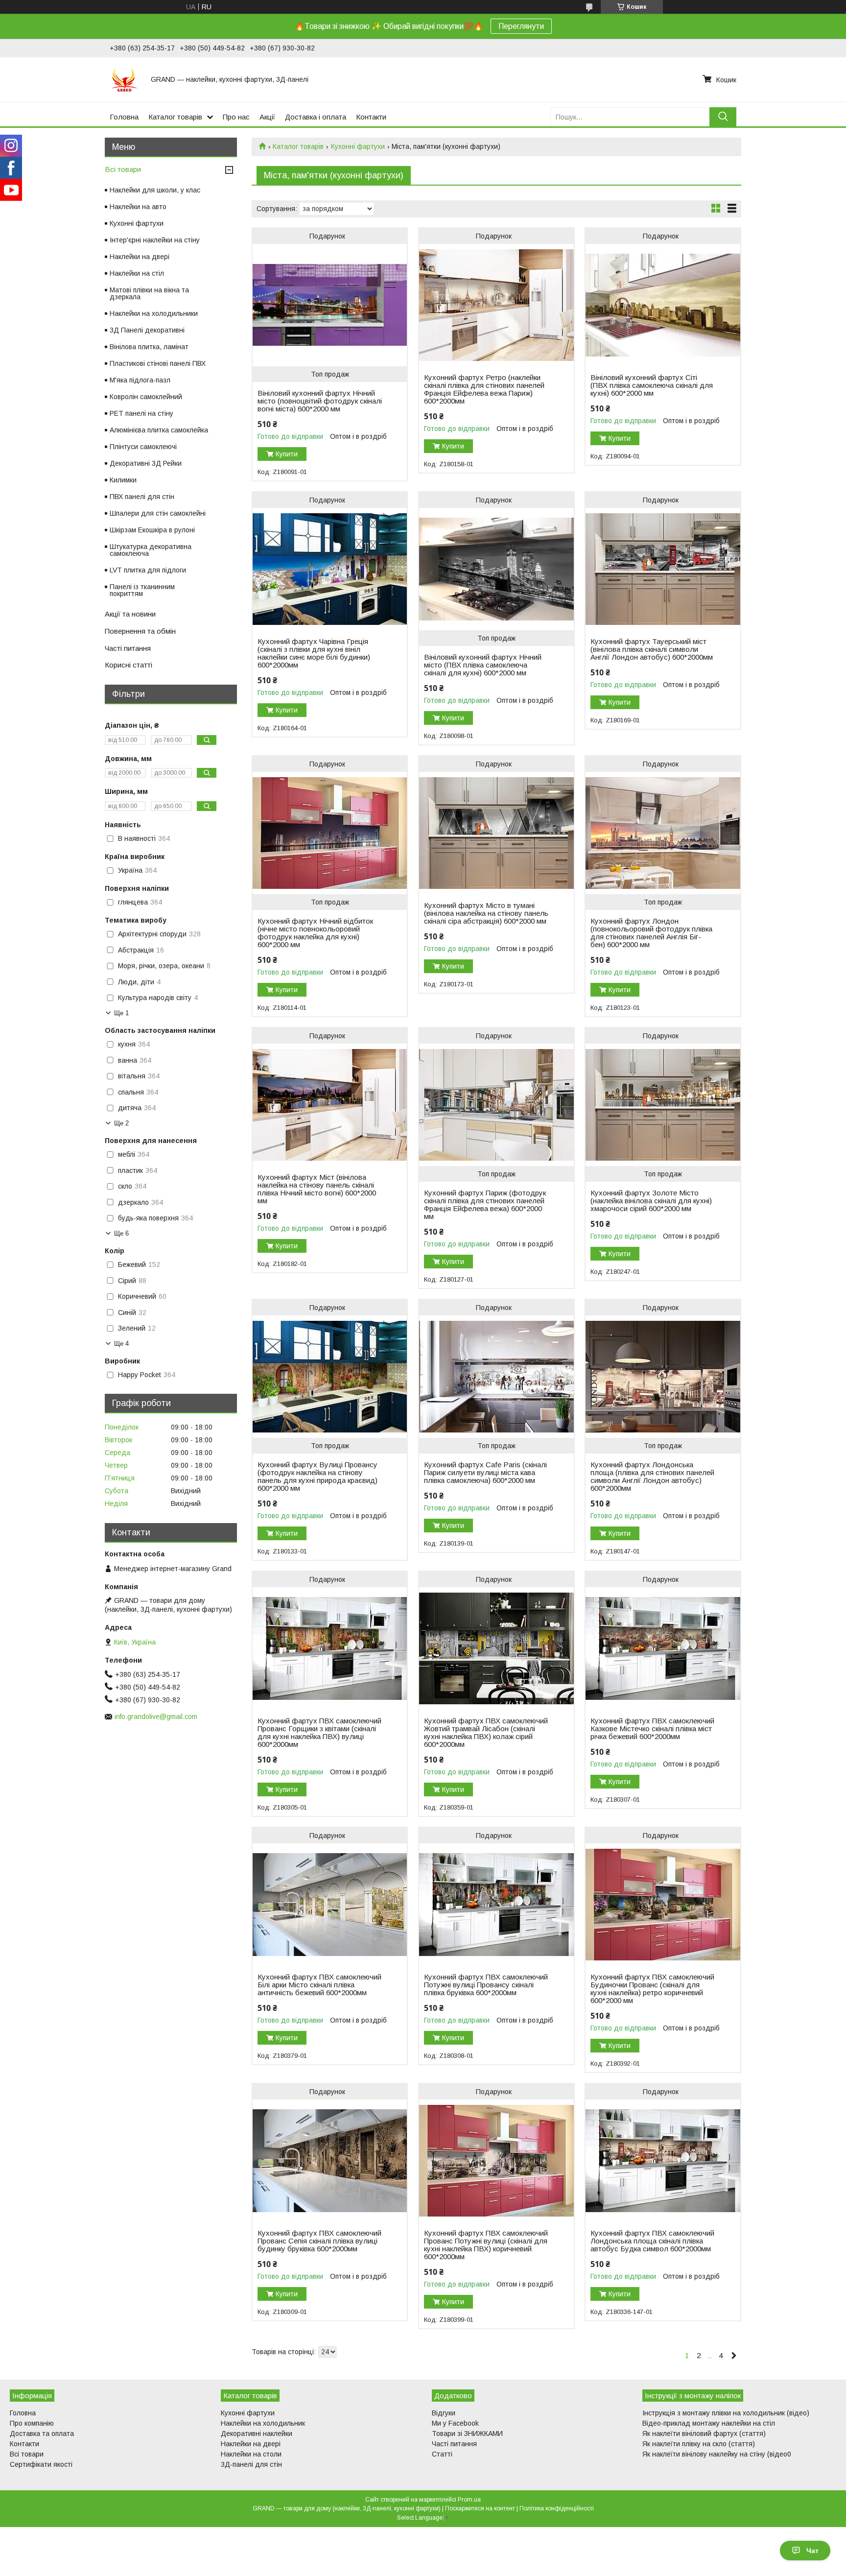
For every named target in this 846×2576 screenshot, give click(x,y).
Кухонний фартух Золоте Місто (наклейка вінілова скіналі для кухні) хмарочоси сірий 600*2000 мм (651, 1201)
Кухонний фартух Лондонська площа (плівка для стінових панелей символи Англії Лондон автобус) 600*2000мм (652, 1477)
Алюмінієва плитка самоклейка (159, 430)
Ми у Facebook (455, 2423)
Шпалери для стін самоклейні (158, 513)
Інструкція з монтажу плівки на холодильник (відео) (726, 2413)
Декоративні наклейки (257, 2433)
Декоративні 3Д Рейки (146, 463)
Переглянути (521, 26)
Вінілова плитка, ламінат (149, 347)
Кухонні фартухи (358, 146)
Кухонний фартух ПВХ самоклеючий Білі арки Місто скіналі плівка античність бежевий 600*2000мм (319, 1985)
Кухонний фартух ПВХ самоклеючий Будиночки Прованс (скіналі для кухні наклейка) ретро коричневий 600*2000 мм (652, 1989)
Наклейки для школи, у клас (155, 190)
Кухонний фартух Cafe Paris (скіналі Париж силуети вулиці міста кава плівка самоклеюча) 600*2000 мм (485, 1473)
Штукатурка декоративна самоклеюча (151, 550)
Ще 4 (121, 1344)
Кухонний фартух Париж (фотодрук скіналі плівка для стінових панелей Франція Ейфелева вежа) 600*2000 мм (485, 1205)
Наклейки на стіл (137, 273)
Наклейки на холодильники (154, 313)
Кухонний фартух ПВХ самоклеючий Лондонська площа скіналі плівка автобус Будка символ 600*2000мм (652, 2241)
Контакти (371, 117)
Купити (287, 454)
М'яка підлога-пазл (140, 380)
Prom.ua (469, 2500)
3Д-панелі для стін (251, 2464)
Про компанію (32, 2423)
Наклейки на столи (251, 2454)
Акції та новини (130, 614)
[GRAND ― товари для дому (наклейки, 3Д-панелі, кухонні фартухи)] (124, 79)
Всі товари (123, 169)
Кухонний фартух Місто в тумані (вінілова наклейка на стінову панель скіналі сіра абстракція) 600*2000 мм (486, 913)
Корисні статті (129, 665)
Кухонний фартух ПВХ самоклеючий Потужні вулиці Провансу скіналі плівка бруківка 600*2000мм (486, 1985)
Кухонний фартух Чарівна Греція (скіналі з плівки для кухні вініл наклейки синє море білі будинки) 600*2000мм (314, 653)
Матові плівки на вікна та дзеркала (149, 293)
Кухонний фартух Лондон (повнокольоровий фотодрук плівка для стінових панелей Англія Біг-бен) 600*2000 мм (651, 933)
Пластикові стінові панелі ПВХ (158, 363)
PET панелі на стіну (141, 413)
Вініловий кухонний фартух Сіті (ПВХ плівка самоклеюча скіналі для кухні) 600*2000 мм (652, 385)
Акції (267, 117)
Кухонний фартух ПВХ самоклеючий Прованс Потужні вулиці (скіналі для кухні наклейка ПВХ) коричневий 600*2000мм (486, 2245)
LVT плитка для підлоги (148, 570)
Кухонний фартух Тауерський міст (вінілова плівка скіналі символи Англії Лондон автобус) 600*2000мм (652, 649)
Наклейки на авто (138, 207)
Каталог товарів (175, 117)
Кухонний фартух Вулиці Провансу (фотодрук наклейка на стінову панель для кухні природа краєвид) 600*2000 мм (317, 1477)
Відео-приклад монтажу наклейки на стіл (709, 2423)
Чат (812, 2551)
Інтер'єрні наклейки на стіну (155, 240)
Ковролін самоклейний (146, 397)
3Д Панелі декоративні (147, 330)
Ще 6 (121, 1233)
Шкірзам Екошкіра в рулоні (152, 530)
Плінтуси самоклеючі (143, 447)
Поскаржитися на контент (480, 2508)
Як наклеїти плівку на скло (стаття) (699, 2444)
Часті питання (128, 648)
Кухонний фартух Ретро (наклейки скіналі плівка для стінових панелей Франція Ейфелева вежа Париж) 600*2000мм (484, 389)
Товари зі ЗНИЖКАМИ (467, 2433)
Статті (442, 2454)
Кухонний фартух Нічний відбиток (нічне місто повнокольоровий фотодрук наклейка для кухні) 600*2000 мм (315, 933)
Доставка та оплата (42, 2433)
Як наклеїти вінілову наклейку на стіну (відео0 (717, 2454)
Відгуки (444, 2413)
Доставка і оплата (316, 117)
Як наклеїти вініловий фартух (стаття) (704, 2433)
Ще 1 (121, 1013)
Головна (124, 117)
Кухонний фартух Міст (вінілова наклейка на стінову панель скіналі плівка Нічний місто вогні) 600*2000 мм (317, 1189)
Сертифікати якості (41, 2464)
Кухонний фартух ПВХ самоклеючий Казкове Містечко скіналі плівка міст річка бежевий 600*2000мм (652, 1729)
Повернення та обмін (140, 631)
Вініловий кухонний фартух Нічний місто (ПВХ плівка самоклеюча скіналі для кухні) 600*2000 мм (483, 665)
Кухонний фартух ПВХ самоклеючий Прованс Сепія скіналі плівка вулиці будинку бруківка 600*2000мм (319, 2241)
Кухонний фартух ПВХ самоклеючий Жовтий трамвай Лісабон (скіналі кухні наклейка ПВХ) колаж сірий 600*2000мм (486, 1733)
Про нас (236, 117)
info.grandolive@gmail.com (156, 1717)
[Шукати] (723, 117)
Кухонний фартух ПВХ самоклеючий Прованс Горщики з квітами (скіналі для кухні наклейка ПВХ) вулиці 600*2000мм (319, 1733)
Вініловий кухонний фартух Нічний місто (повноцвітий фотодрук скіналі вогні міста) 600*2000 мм (320, 401)
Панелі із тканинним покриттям (142, 590)
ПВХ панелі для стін (142, 497)
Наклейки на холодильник (263, 2423)
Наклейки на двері (140, 257)
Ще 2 (121, 1123)
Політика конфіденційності (557, 2508)
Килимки (123, 480)
